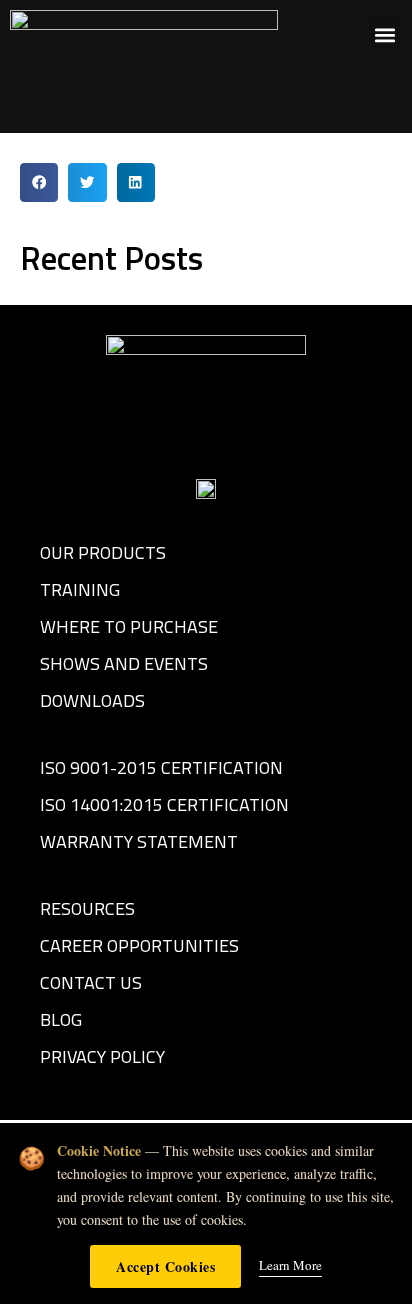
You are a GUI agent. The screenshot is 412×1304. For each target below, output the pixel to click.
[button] (385, 34)
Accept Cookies (165, 1266)
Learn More (290, 1265)
